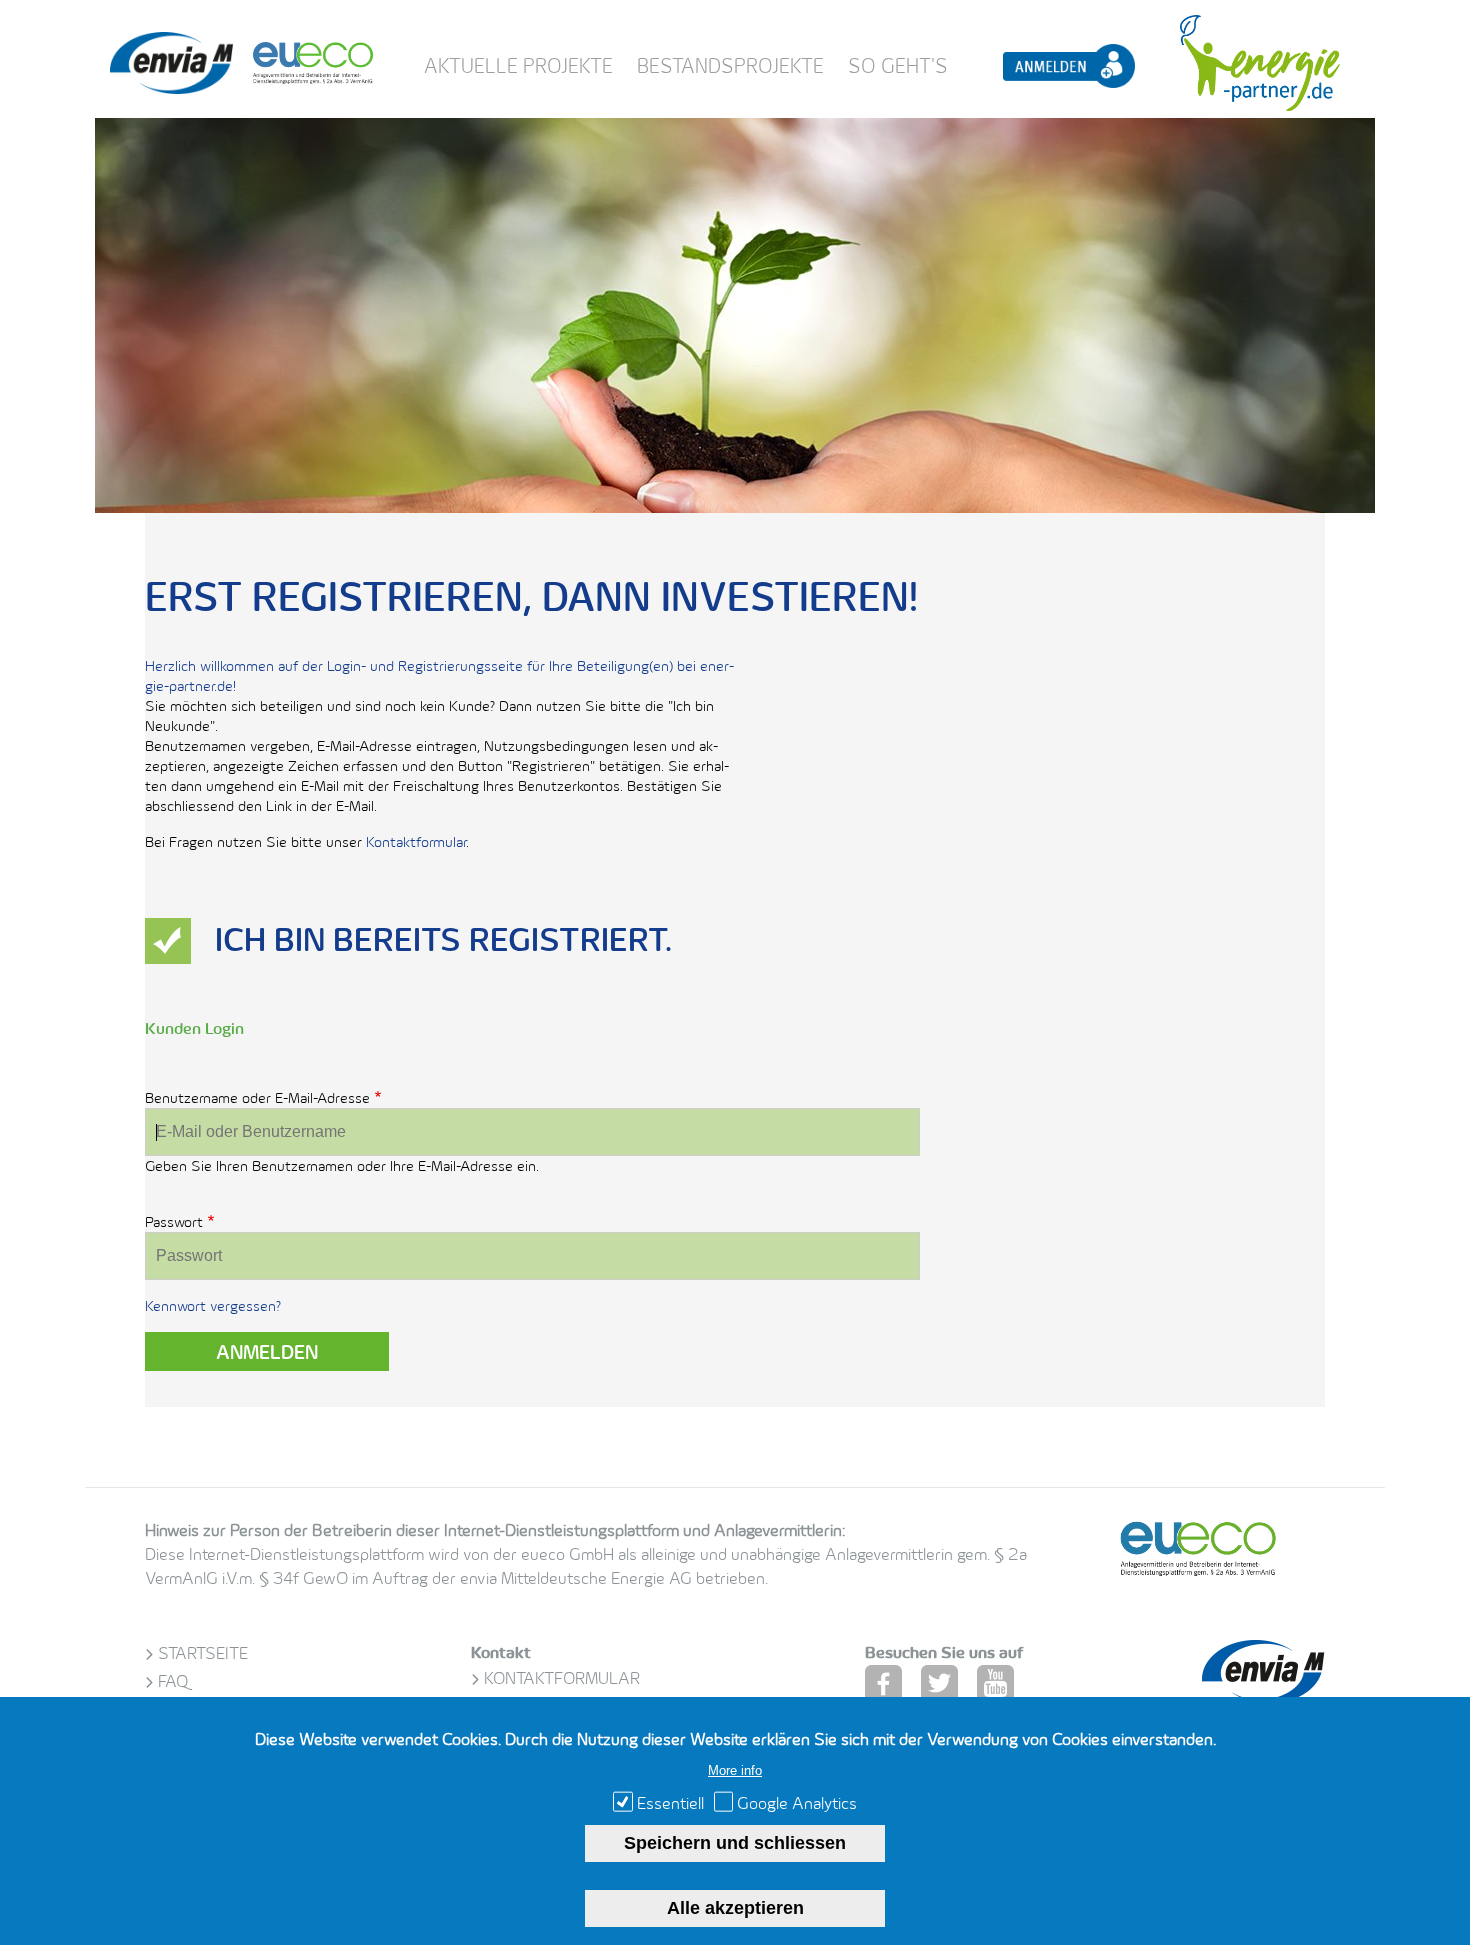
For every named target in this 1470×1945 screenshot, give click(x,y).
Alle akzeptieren (735, 1908)
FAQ (173, 1681)
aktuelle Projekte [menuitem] (518, 66)
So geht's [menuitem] (898, 66)
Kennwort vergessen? (213, 1305)
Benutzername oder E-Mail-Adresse (257, 1097)
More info (735, 1770)
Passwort (174, 1221)
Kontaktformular (416, 841)
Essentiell (670, 1803)
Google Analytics (797, 1803)
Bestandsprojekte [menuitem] (730, 66)
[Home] (171, 88)
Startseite (203, 1653)
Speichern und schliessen (735, 1843)
